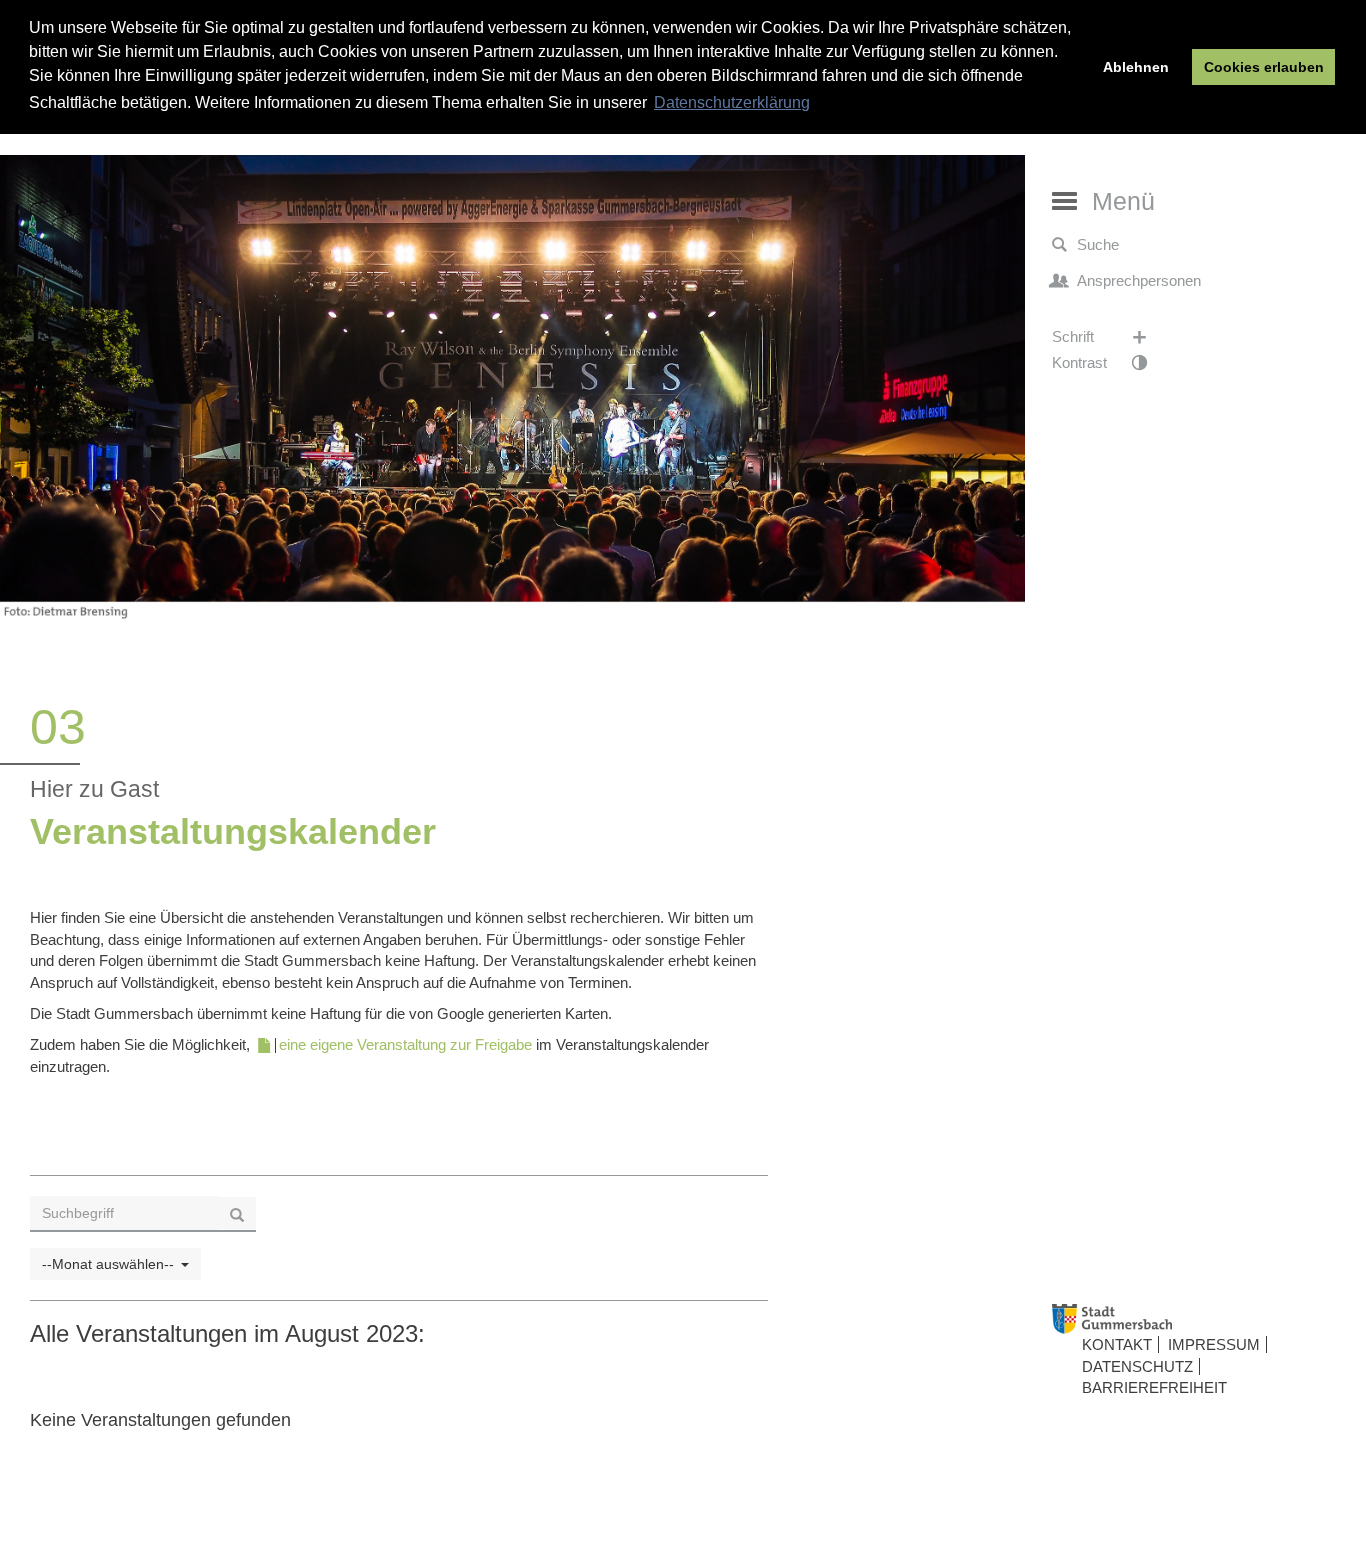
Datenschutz (1137, 1366)
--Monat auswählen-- (108, 1264)
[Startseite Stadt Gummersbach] (1202, 1319)
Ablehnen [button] (1136, 67)
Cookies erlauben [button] (1264, 67)
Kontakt (1117, 1344)
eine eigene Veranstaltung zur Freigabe (405, 1044)
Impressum (1214, 1344)
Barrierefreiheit (1154, 1387)
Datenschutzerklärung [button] (732, 102)
